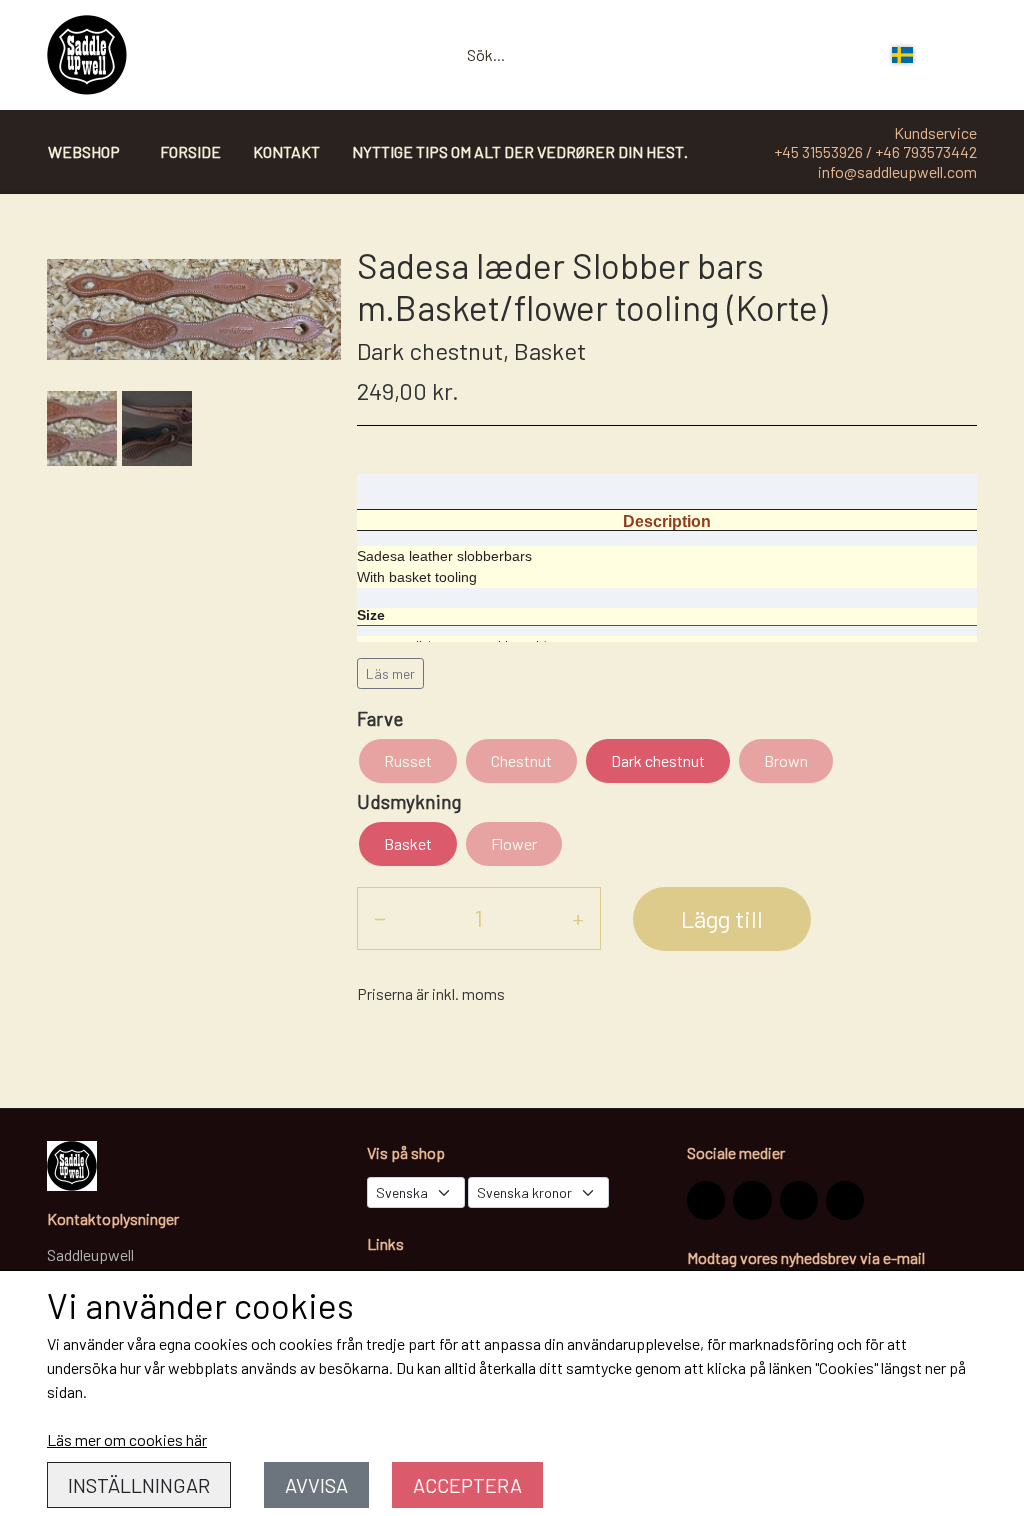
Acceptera (467, 1485)
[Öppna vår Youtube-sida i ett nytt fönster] (845, 1200)
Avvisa (316, 1485)
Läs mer (390, 673)
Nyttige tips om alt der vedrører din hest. (520, 151)
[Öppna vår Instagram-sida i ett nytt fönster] (706, 1200)
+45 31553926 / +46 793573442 (875, 151)
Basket (408, 843)
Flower (514, 843)
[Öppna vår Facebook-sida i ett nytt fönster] (752, 1200)
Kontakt (286, 151)
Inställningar (139, 1485)
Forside (190, 151)
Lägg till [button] (722, 918)
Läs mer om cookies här (127, 1439)
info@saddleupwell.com (897, 171)
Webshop (84, 151)
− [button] (380, 917)
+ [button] (578, 917)
